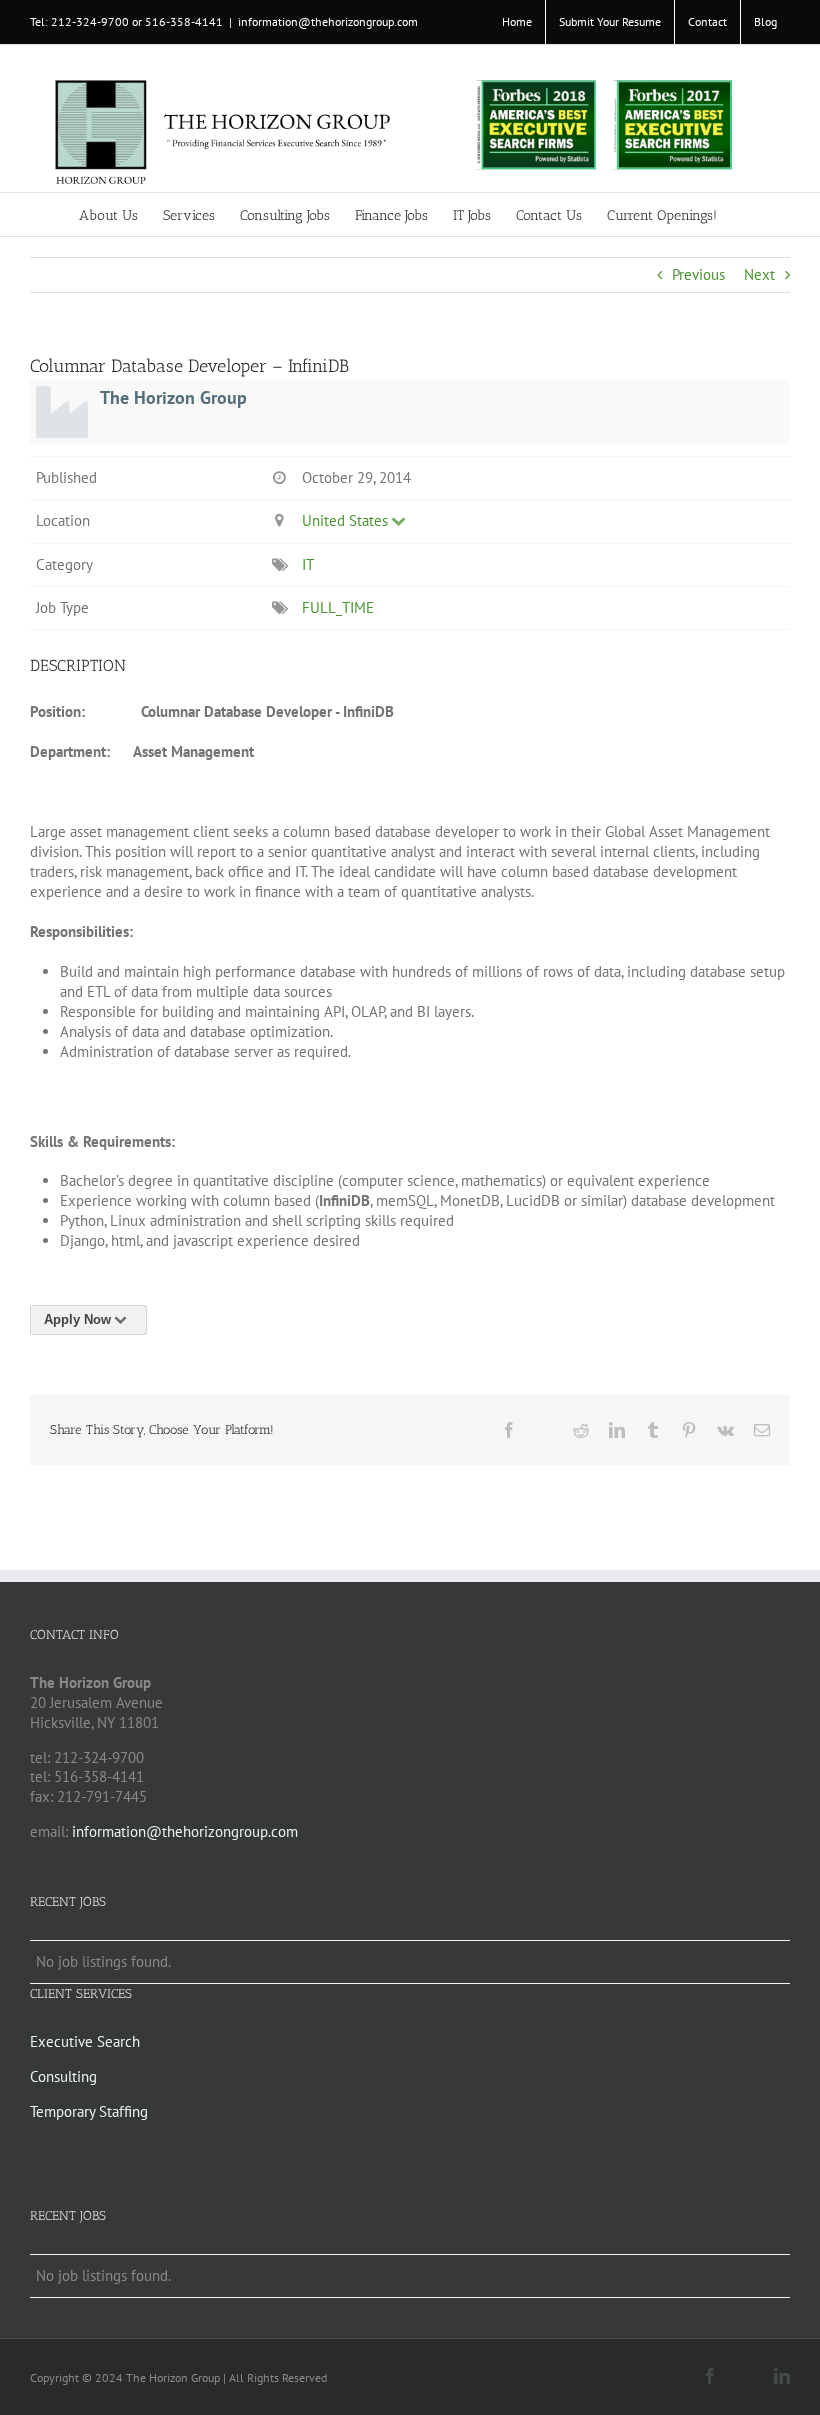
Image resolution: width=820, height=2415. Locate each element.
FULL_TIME (338, 607)
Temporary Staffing (89, 2111)
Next (759, 274)
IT (307, 564)
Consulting (63, 2076)
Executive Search (85, 2041)
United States (345, 520)
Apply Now (77, 1319)
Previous (698, 274)
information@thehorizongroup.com (328, 21)
